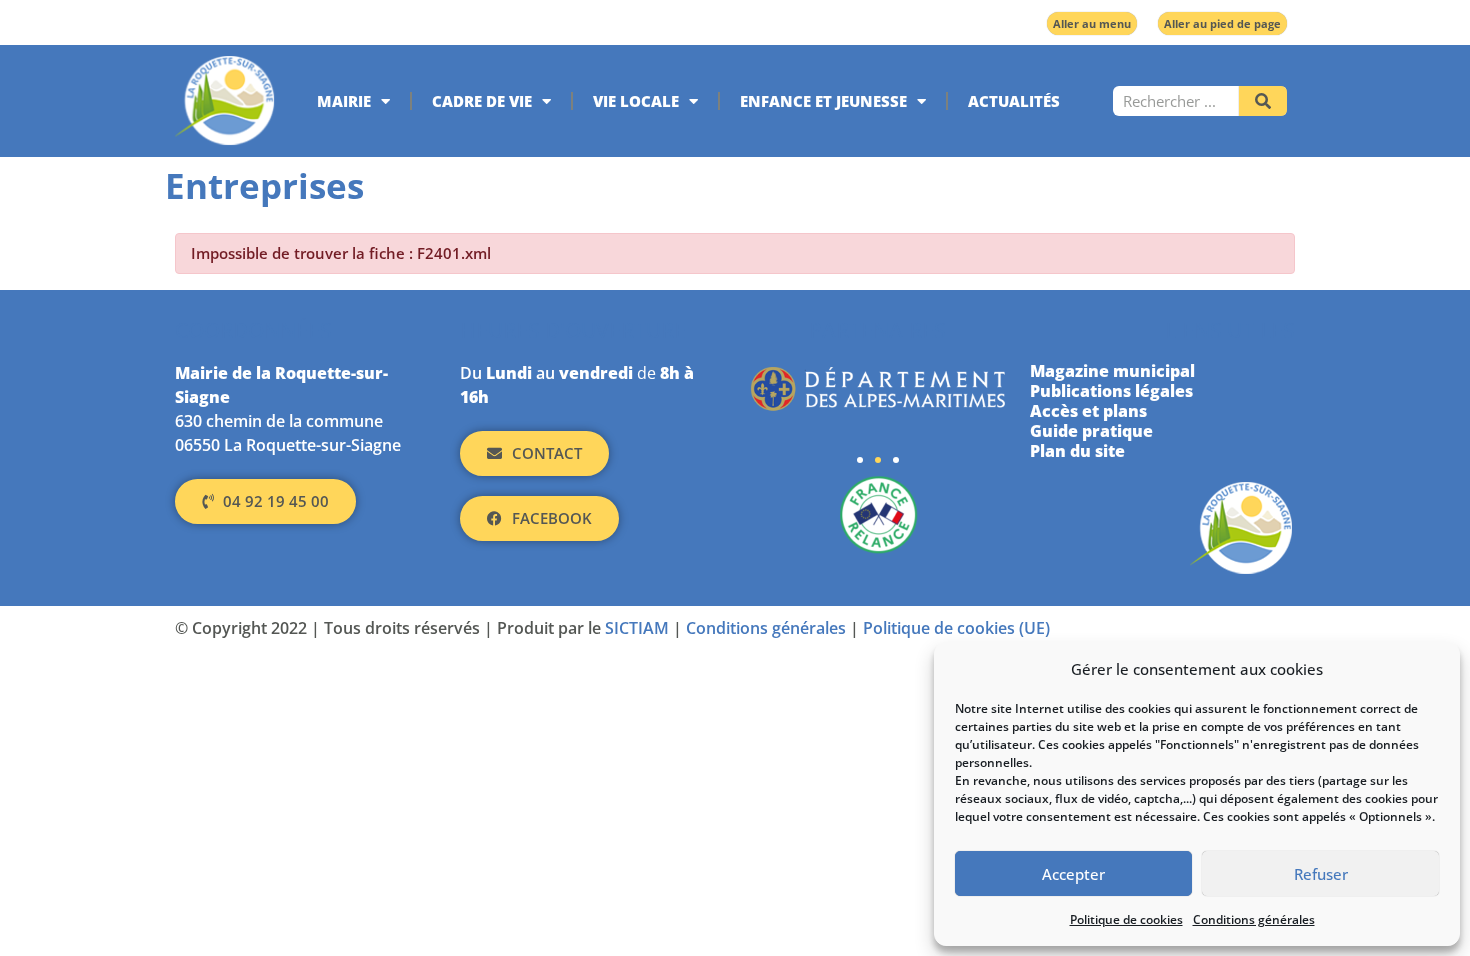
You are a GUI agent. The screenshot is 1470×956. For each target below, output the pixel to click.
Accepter (1073, 874)
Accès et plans (1088, 411)
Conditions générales (1254, 919)
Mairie (344, 101)
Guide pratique (1091, 431)
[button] (860, 460)
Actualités (1014, 101)
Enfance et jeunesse (823, 101)
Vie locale (636, 101)
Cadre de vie (482, 101)
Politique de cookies (1126, 919)
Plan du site (1077, 451)
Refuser (1321, 874)
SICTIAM (637, 628)
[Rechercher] (1263, 101)
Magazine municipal (1112, 371)
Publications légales (1111, 391)
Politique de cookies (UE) (956, 628)
